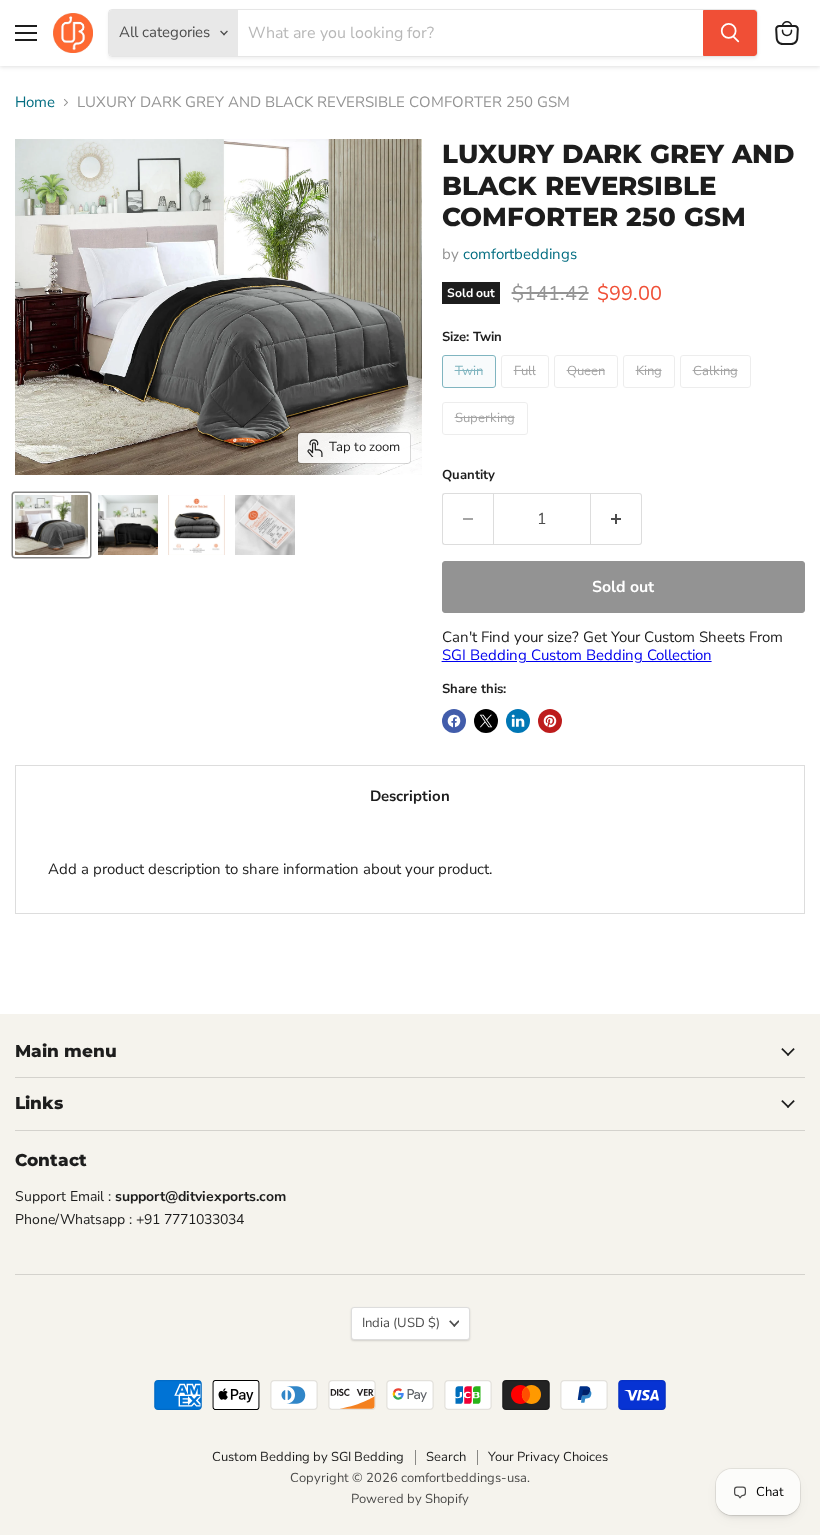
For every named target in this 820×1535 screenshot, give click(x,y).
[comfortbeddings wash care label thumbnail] (265, 525)
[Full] (527, 393)
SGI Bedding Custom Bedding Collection (577, 655)
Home (35, 102)
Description (410, 796)
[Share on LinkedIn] (518, 721)
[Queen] (588, 393)
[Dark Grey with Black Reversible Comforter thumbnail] (196, 525)
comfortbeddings (520, 254)
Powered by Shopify (410, 1499)
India (401, 1323)
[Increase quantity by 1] (616, 519)
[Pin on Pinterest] (550, 721)
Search (446, 1457)
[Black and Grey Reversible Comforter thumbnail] (51, 525)
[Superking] (487, 440)
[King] (651, 393)
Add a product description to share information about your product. (270, 869)
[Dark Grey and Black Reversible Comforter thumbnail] (128, 525)
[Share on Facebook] (454, 721)
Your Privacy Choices (548, 1457)
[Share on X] (486, 721)
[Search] (730, 33)
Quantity (468, 475)
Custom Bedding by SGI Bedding (308, 1457)
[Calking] (718, 393)
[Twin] (471, 393)
